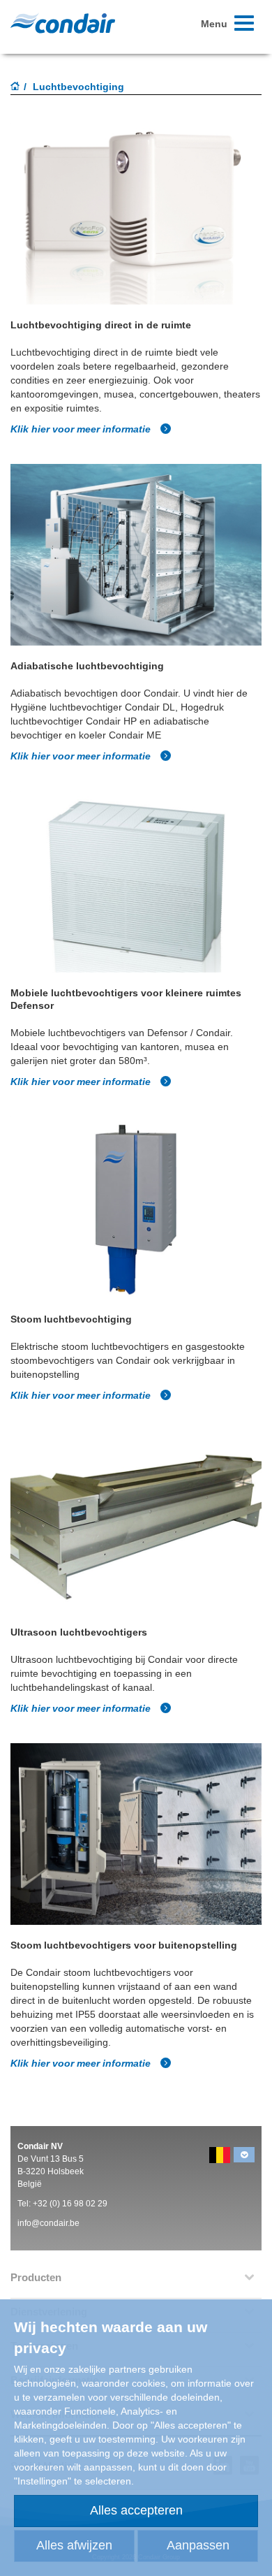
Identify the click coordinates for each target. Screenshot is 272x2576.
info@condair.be (48, 2223)
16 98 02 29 (86, 2204)
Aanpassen (198, 2545)
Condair (63, 23)
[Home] (15, 87)
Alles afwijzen (74, 2545)
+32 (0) (47, 2204)
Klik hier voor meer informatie (82, 429)
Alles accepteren (136, 2510)
